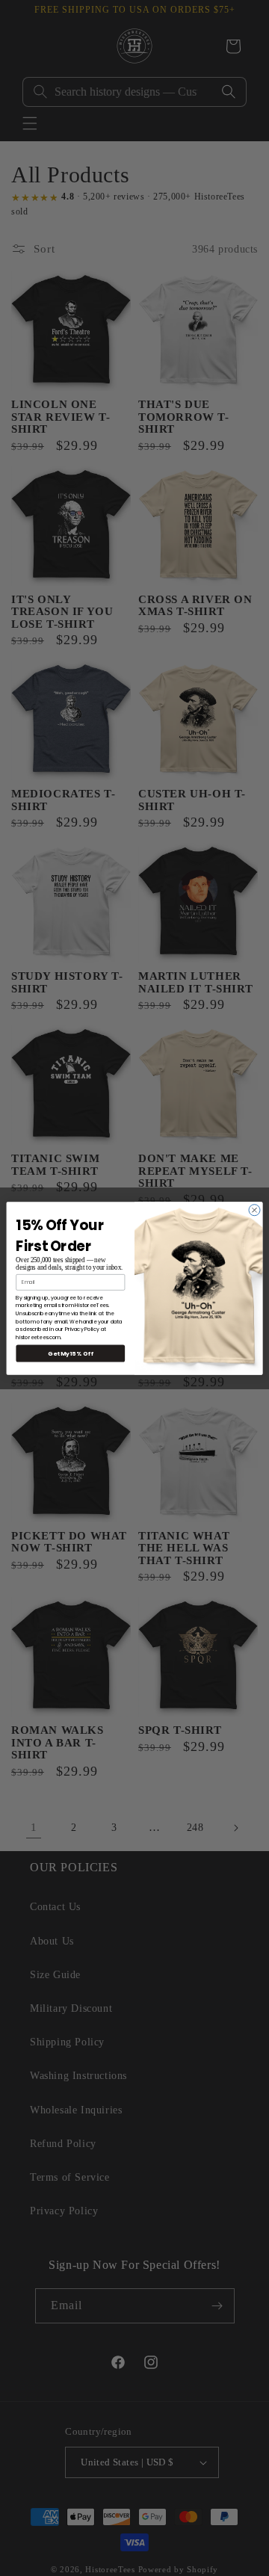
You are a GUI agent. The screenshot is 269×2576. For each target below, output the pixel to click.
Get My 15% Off (70, 1353)
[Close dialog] (254, 1210)
